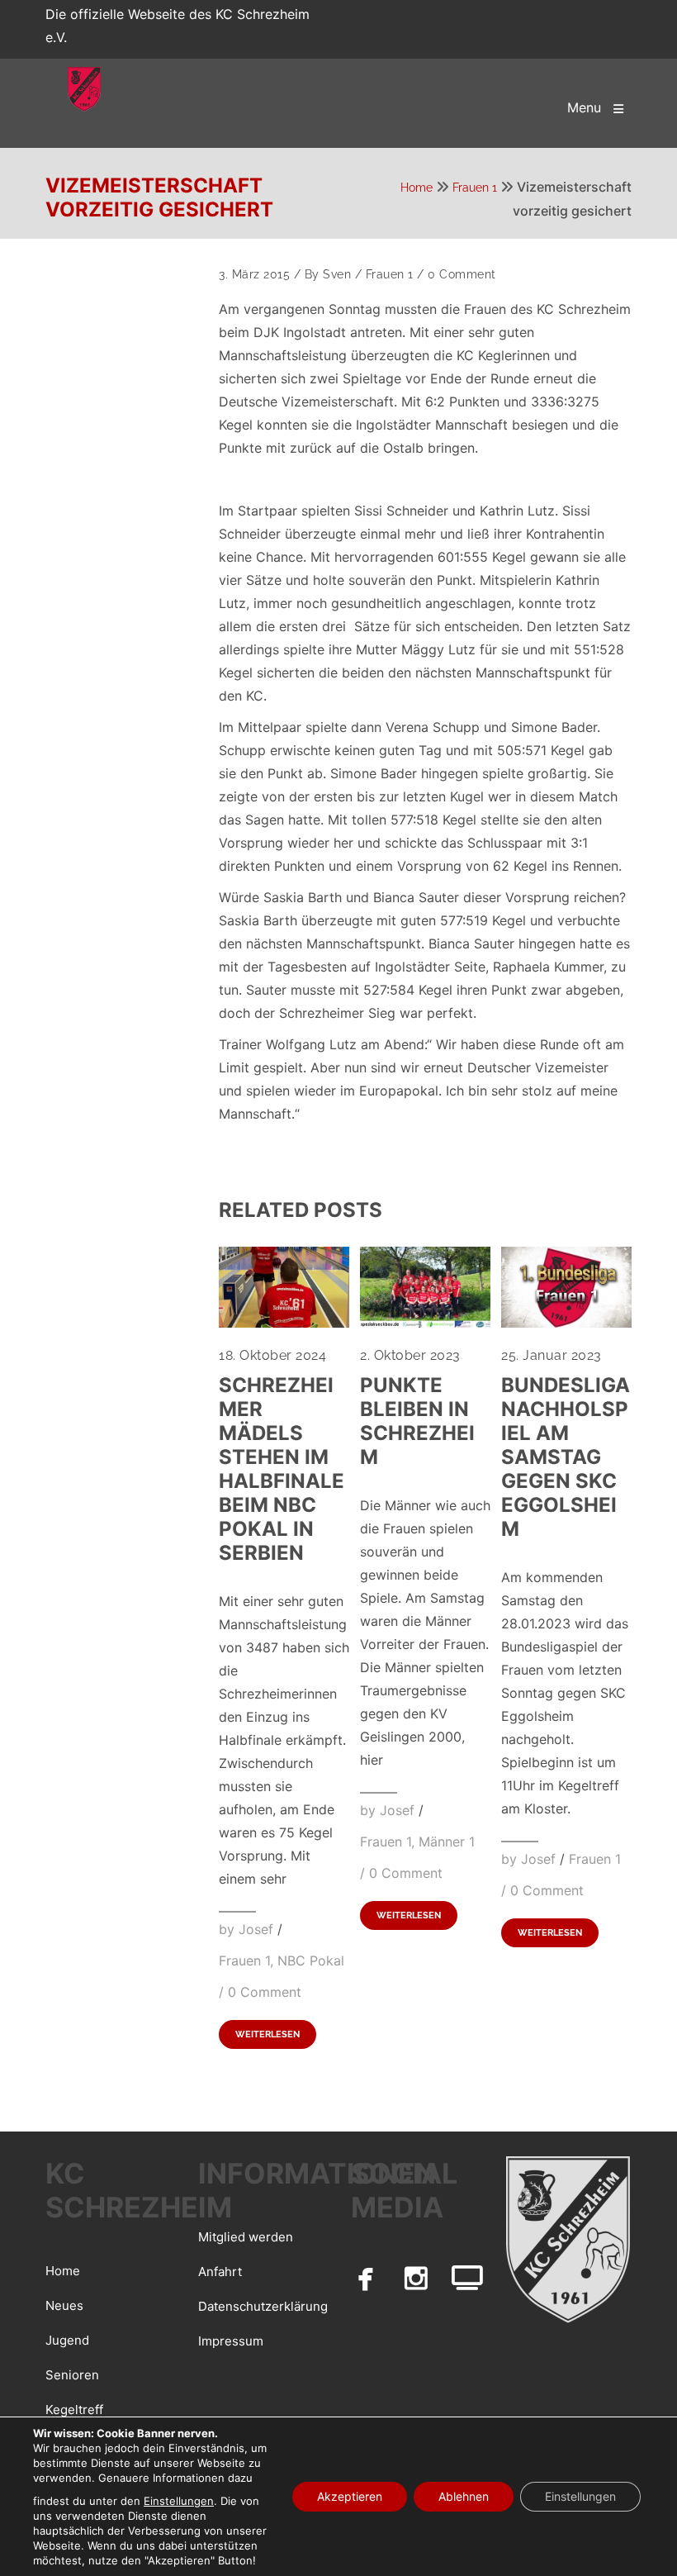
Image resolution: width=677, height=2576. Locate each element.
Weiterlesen (267, 2034)
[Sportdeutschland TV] (467, 2278)
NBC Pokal (311, 1961)
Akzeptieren (350, 2496)
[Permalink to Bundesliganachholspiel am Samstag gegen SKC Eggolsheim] (566, 1323)
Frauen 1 (475, 188)
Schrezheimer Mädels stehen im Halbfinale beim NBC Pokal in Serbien (282, 1469)
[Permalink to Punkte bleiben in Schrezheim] (425, 1323)
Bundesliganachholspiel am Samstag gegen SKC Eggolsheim (566, 1457)
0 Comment (462, 274)
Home (417, 188)
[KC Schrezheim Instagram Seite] (417, 2278)
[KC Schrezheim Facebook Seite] (366, 2278)
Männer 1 (447, 1842)
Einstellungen (179, 2501)
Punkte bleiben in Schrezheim (417, 1421)
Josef (256, 1929)
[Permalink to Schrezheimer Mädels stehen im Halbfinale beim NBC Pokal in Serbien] (284, 1323)
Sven (337, 274)
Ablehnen (464, 2496)
